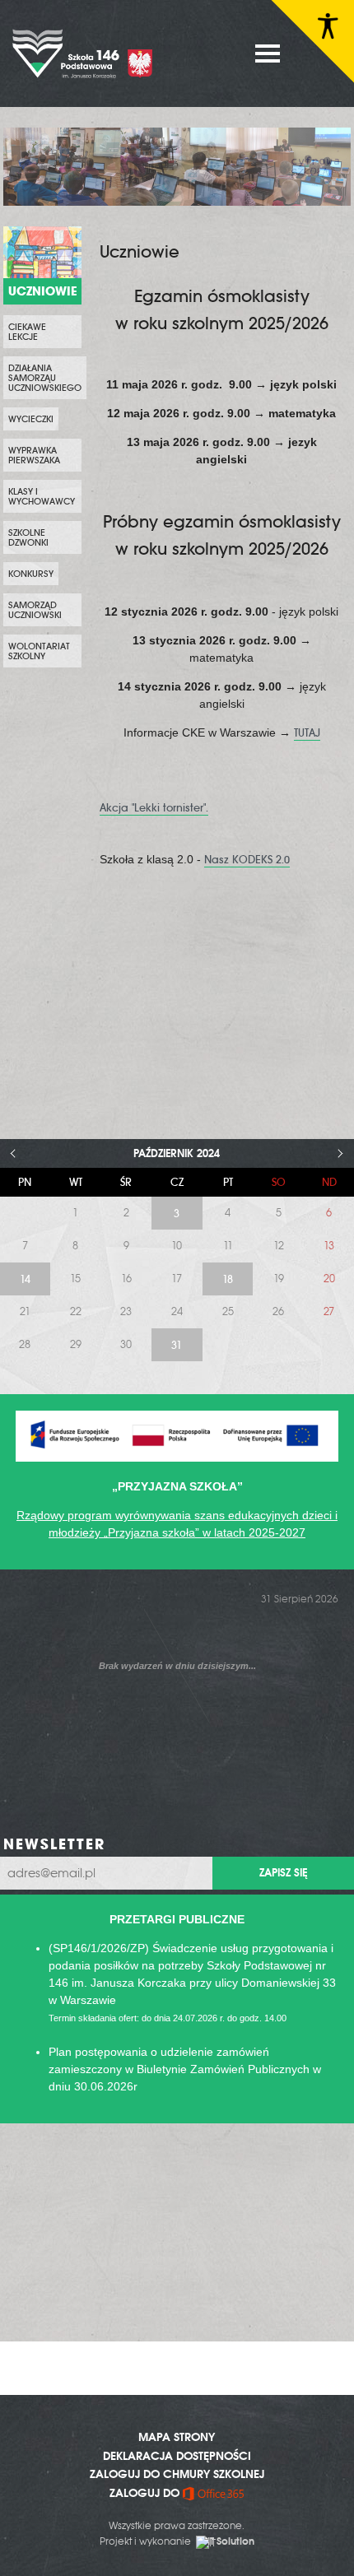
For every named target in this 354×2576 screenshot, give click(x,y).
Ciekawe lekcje (27, 332)
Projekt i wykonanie (177, 2541)
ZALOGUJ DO (146, 2493)
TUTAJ (307, 733)
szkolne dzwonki (28, 537)
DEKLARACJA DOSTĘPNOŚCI (177, 2456)
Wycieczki (31, 419)
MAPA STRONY (177, 2437)
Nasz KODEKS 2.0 (247, 860)
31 (177, 1345)
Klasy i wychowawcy (42, 496)
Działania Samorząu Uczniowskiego (45, 378)
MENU (268, 53)
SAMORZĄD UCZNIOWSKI (35, 610)
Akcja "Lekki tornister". (154, 808)
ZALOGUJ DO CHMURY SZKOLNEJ (177, 2474)
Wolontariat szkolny (39, 651)
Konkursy (31, 574)
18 (228, 1279)
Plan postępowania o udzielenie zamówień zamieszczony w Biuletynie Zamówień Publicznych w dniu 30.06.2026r (185, 2069)
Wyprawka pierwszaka (34, 455)
